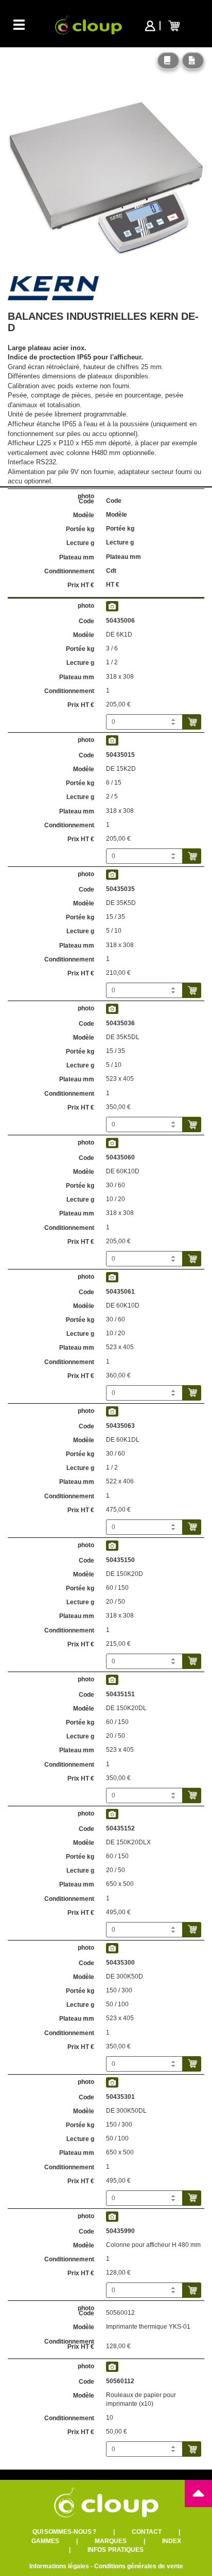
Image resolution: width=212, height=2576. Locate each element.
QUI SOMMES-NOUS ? (64, 2532)
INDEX (172, 2541)
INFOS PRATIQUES (116, 2550)
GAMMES (45, 2541)
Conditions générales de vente (139, 2566)
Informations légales (59, 2566)
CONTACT (147, 2532)
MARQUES (111, 2541)
